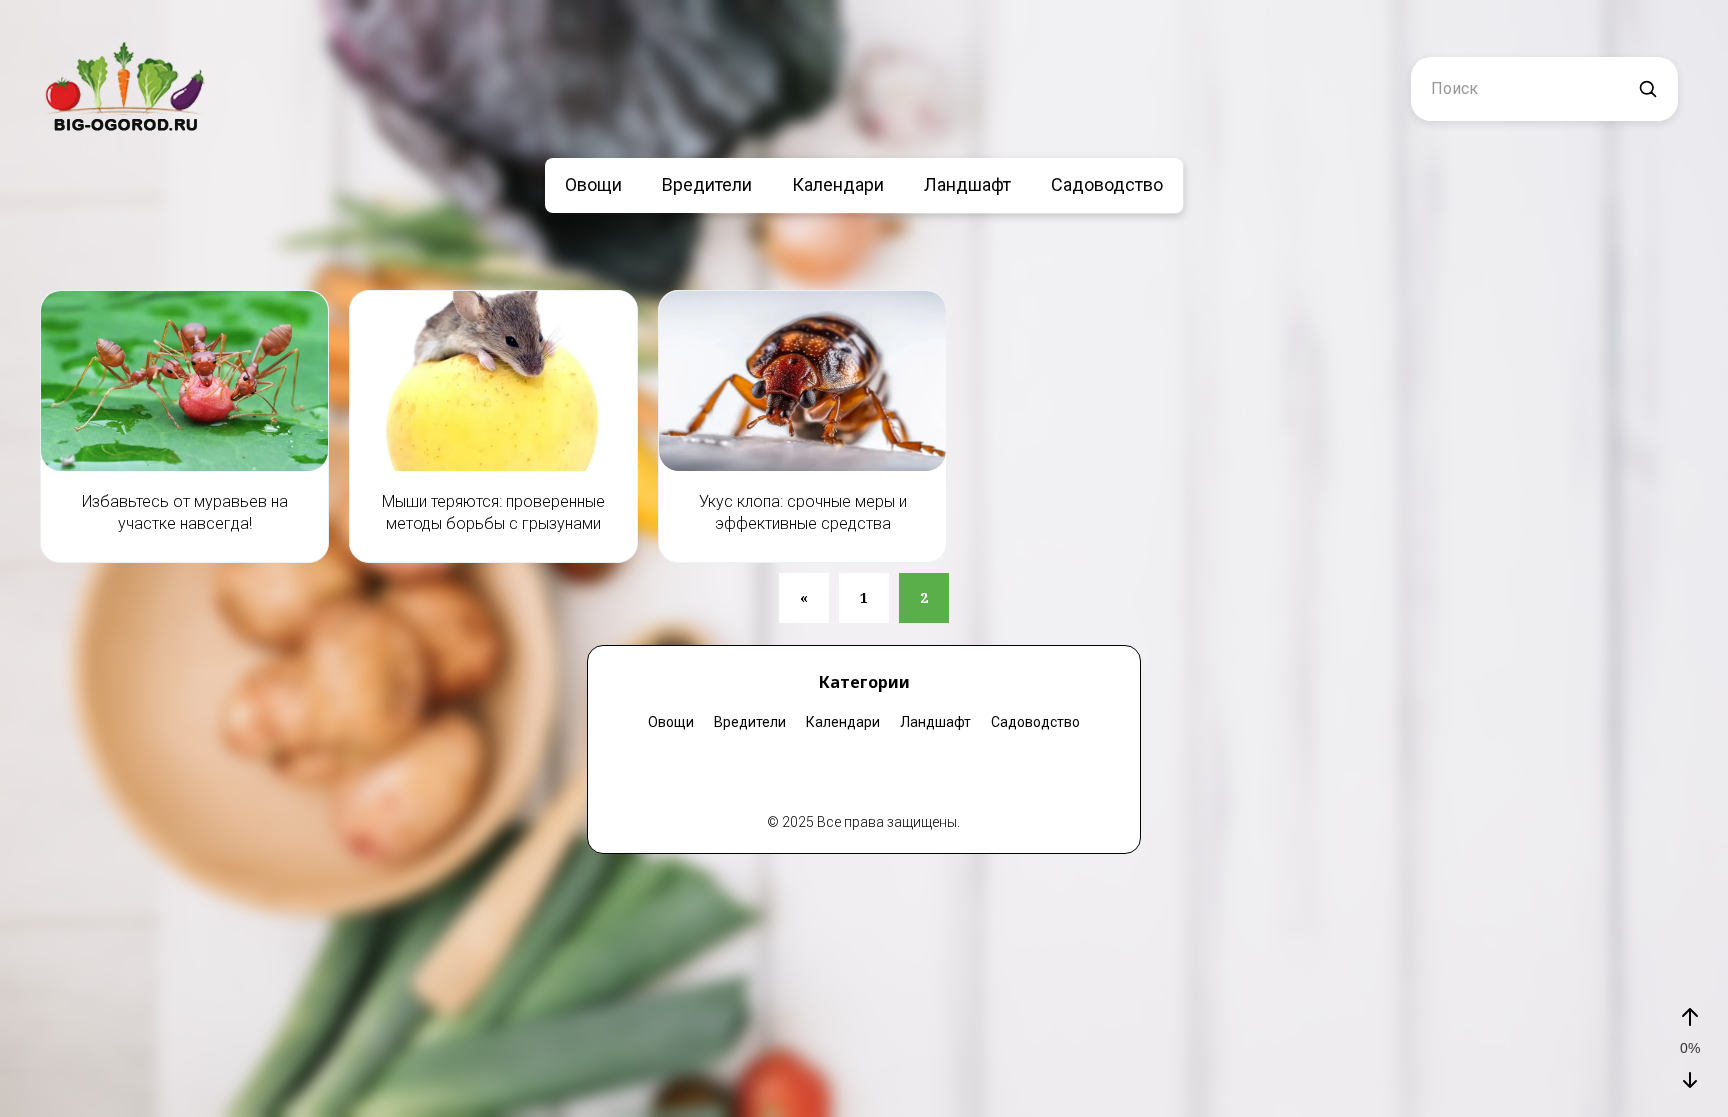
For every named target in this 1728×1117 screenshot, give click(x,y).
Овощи (593, 184)
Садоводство (1107, 184)
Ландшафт (967, 184)
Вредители (707, 184)
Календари (838, 184)
